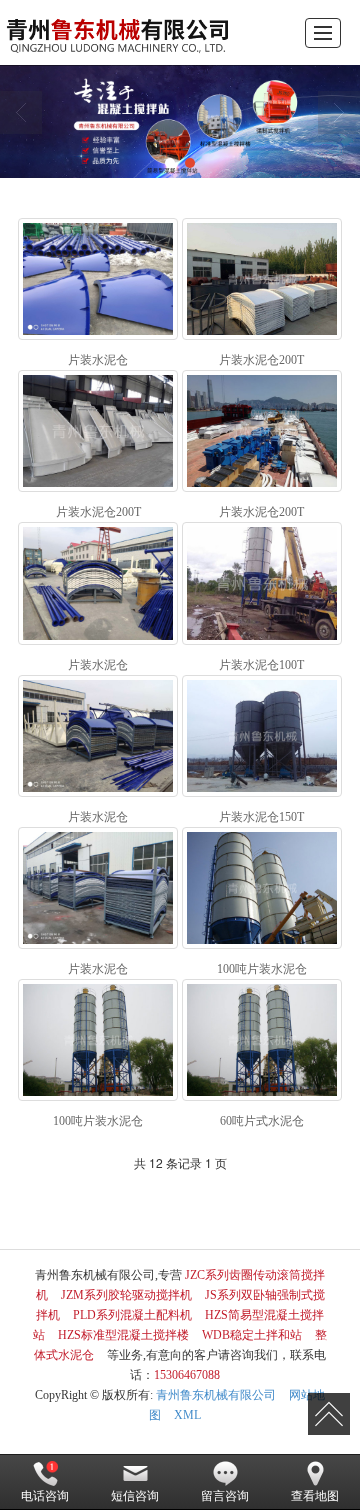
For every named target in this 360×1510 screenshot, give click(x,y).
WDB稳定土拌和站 (252, 1335)
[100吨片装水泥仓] (261, 888)
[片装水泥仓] (97, 279)
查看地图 (315, 1496)
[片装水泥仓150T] (261, 736)
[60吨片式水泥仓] (261, 1040)
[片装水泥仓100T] (261, 583)
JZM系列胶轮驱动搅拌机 (126, 1295)
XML (187, 1415)
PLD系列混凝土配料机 (132, 1315)
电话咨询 (45, 1496)
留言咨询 (225, 1496)
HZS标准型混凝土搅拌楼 (123, 1335)
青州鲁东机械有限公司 (216, 1395)
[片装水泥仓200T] (261, 279)
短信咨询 (135, 1496)
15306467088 (187, 1375)
